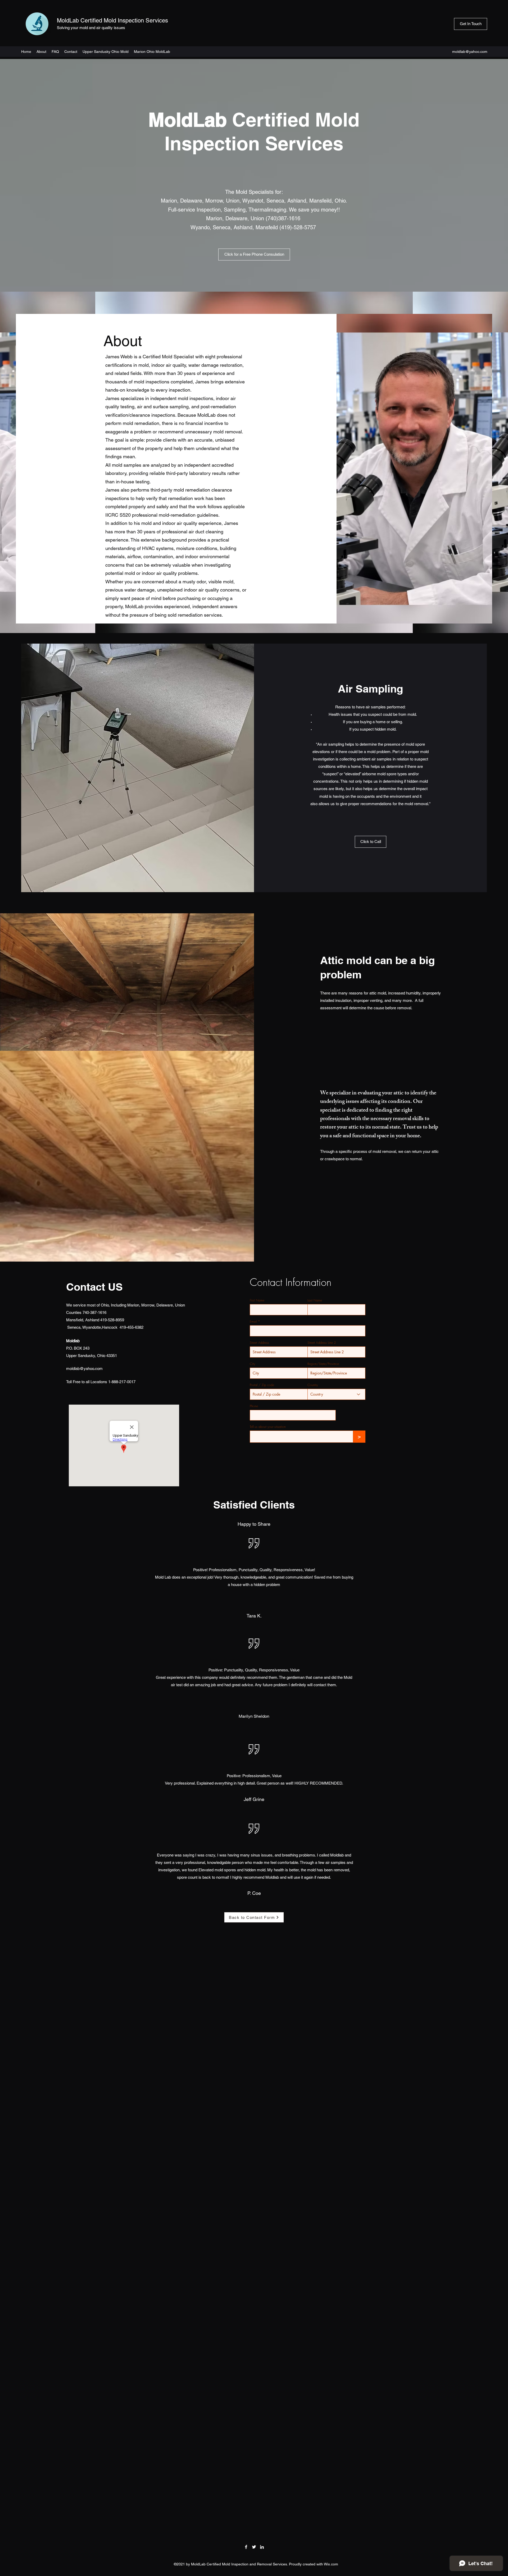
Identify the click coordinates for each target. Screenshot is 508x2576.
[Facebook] (246, 2547)
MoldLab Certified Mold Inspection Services (112, 20)
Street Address (259, 1343)
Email (253, 1322)
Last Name (315, 1300)
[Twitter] (254, 2547)
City (253, 1364)
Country (313, 1385)
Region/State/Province (323, 1364)
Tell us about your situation (268, 1427)
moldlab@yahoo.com (470, 52)
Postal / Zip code (262, 1385)
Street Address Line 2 (322, 1343)
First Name (257, 1300)
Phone (254, 1406)
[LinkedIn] (262, 2547)
